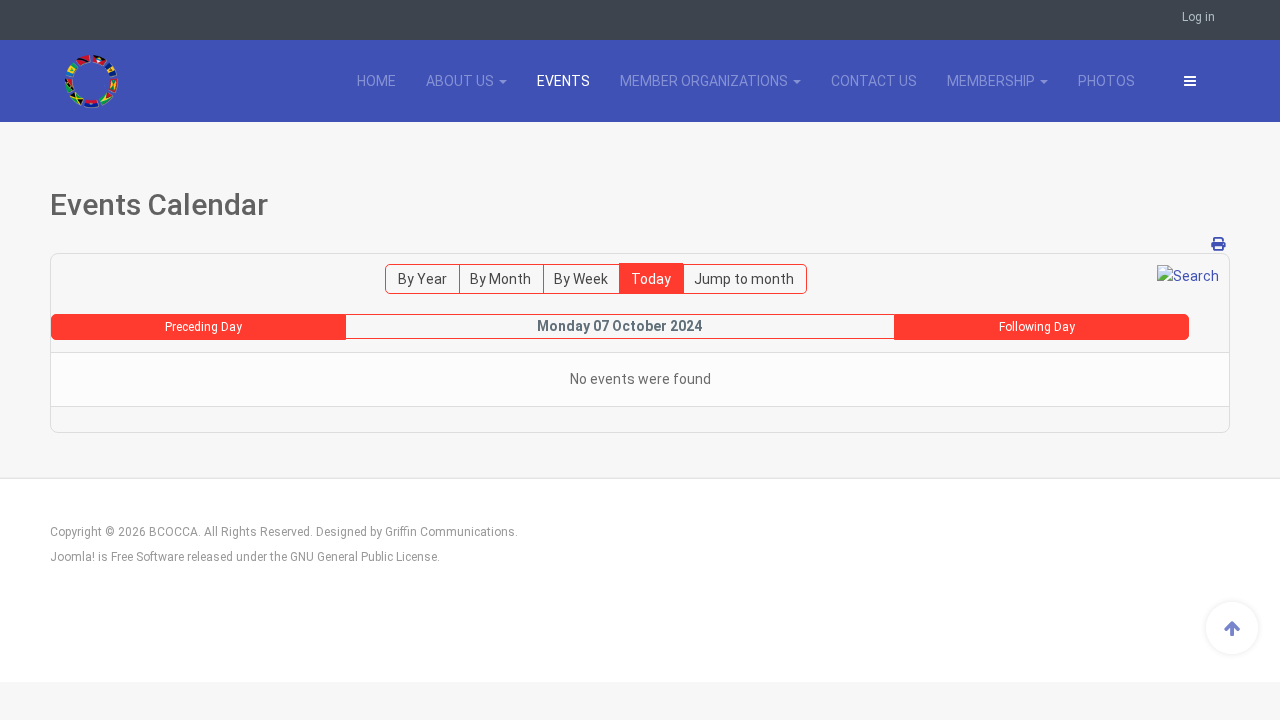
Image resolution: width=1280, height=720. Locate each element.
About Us (461, 81)
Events (563, 81)
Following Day (1037, 327)
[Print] (1218, 244)
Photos (1106, 81)
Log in (1198, 17)
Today (651, 279)
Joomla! (72, 557)
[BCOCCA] (141, 81)
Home (376, 81)
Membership (992, 81)
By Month (500, 279)
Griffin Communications (450, 532)
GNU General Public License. (365, 557)
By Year (422, 279)
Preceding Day (203, 327)
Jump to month (744, 279)
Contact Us (874, 81)
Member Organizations (705, 81)
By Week (581, 279)
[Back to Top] (1232, 628)
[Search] (1188, 275)
